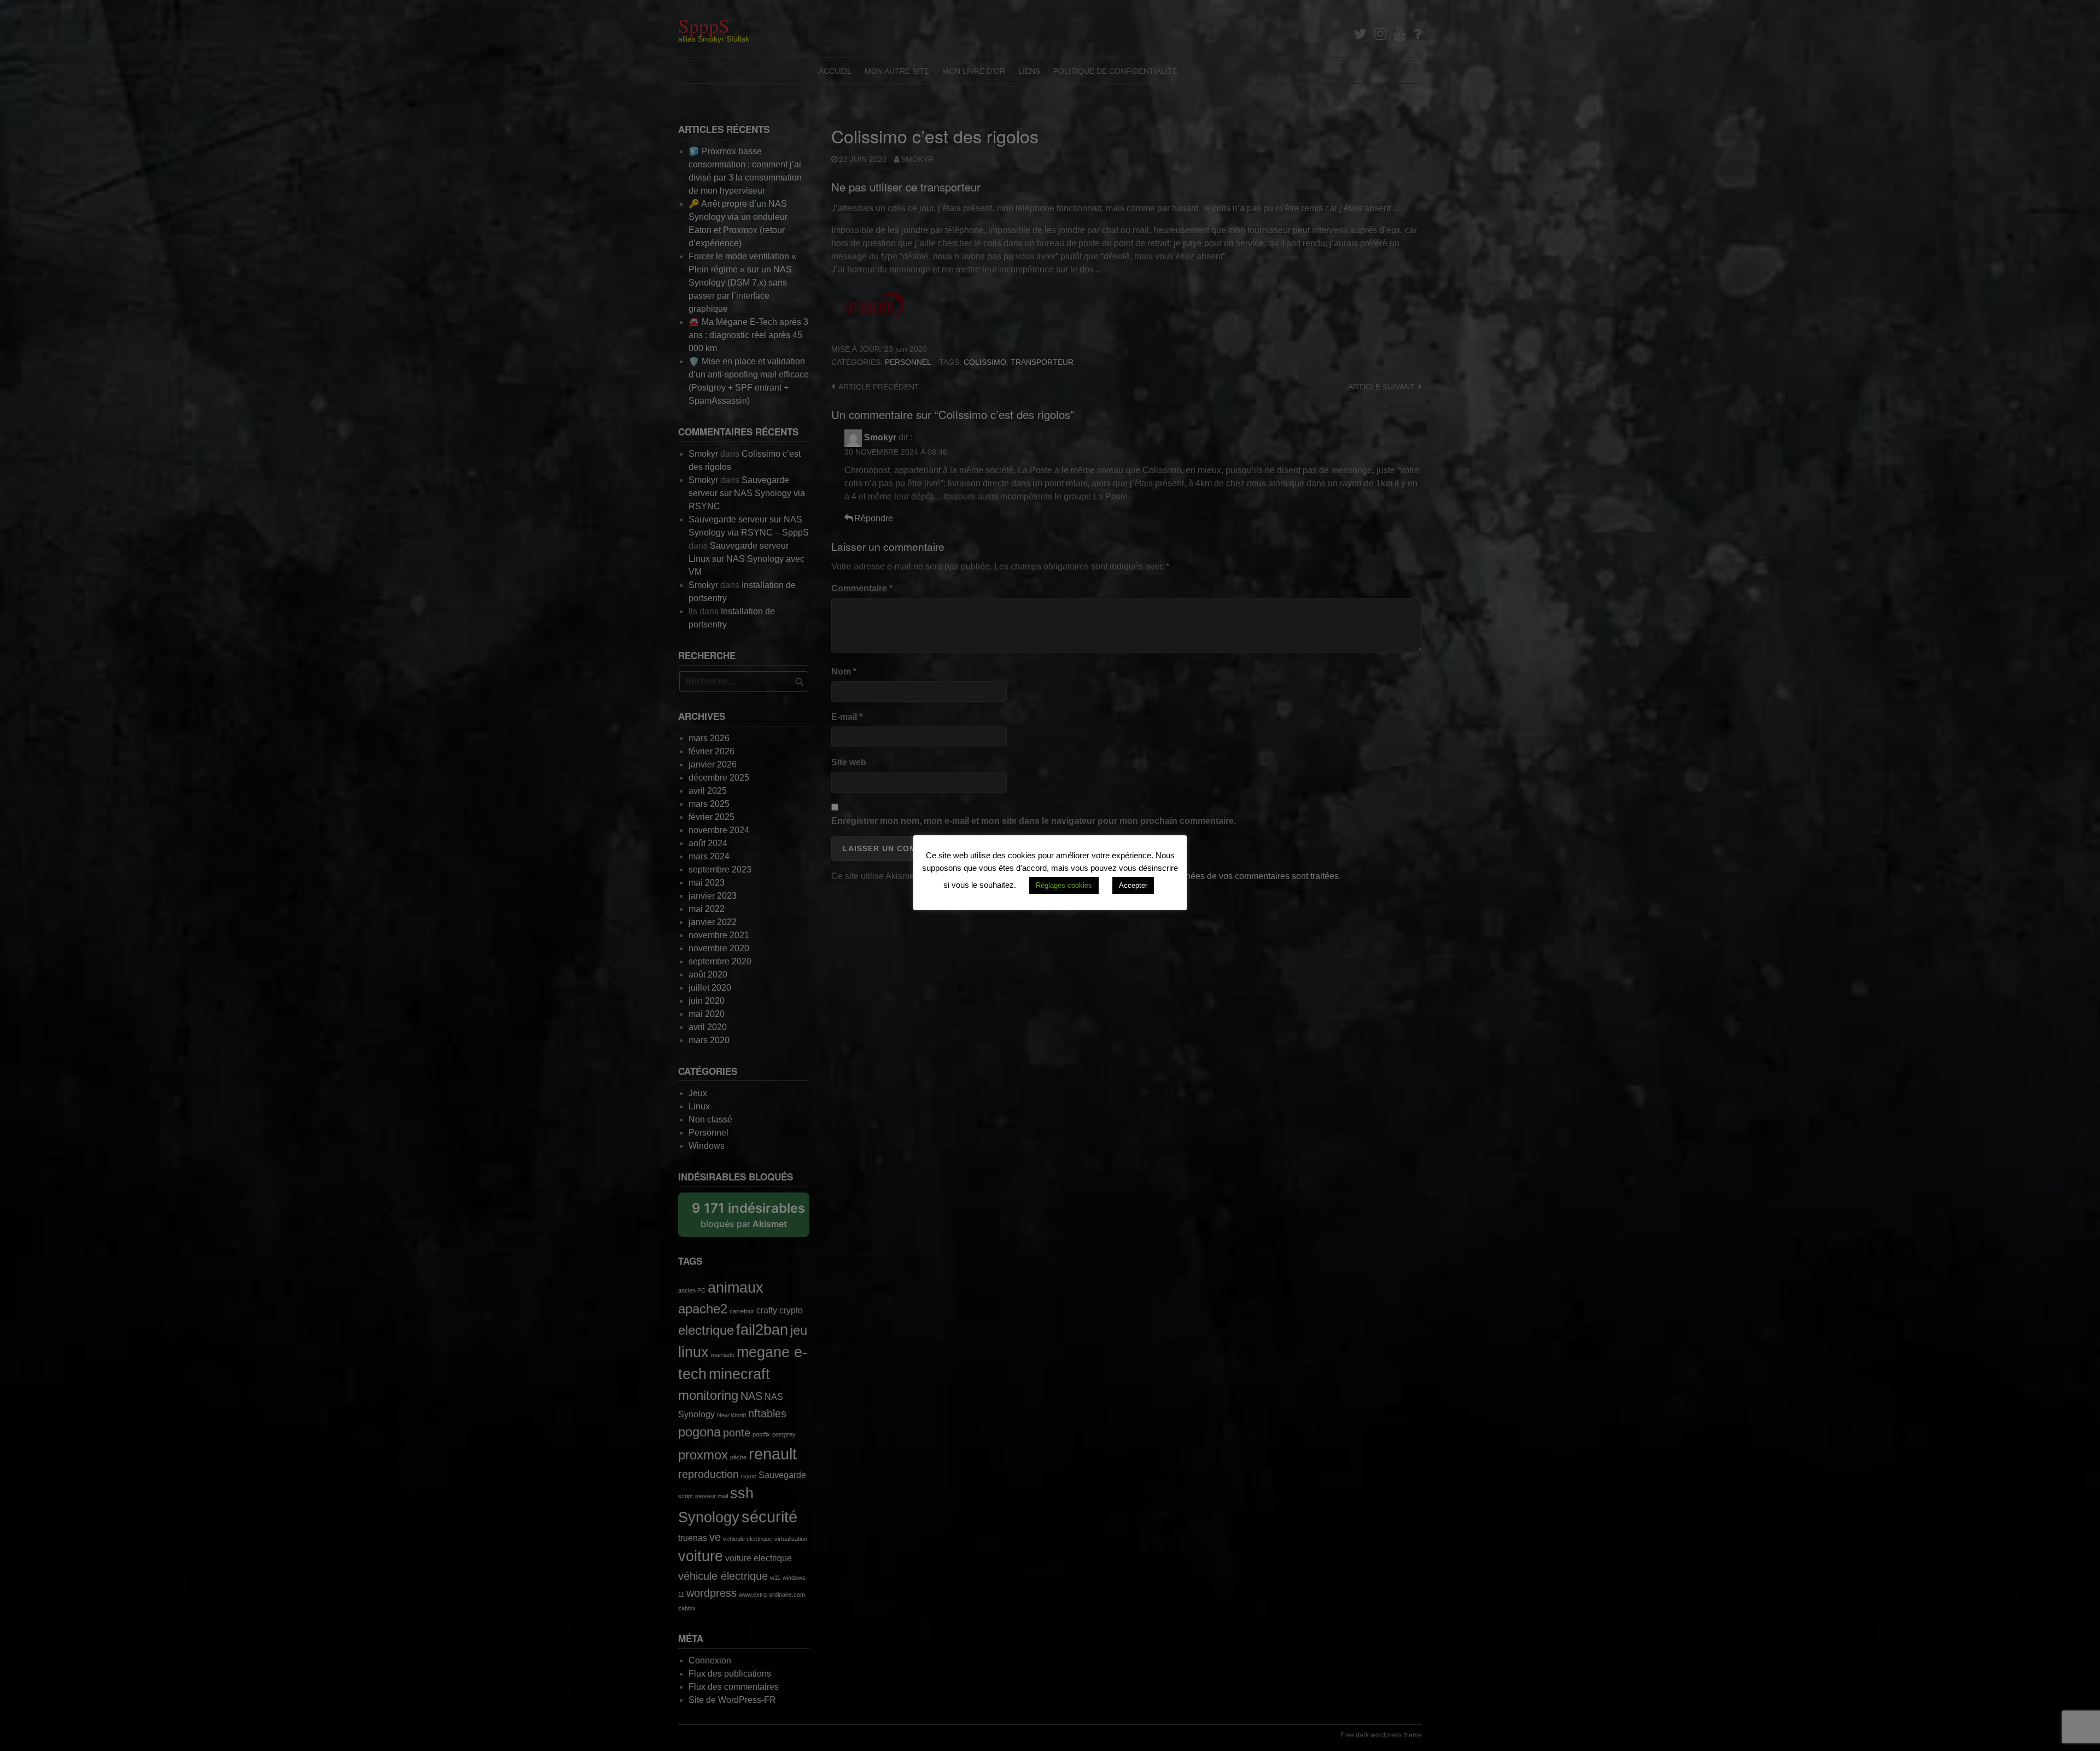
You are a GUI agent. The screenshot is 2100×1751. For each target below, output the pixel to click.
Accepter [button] (1133, 885)
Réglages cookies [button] (1064, 885)
